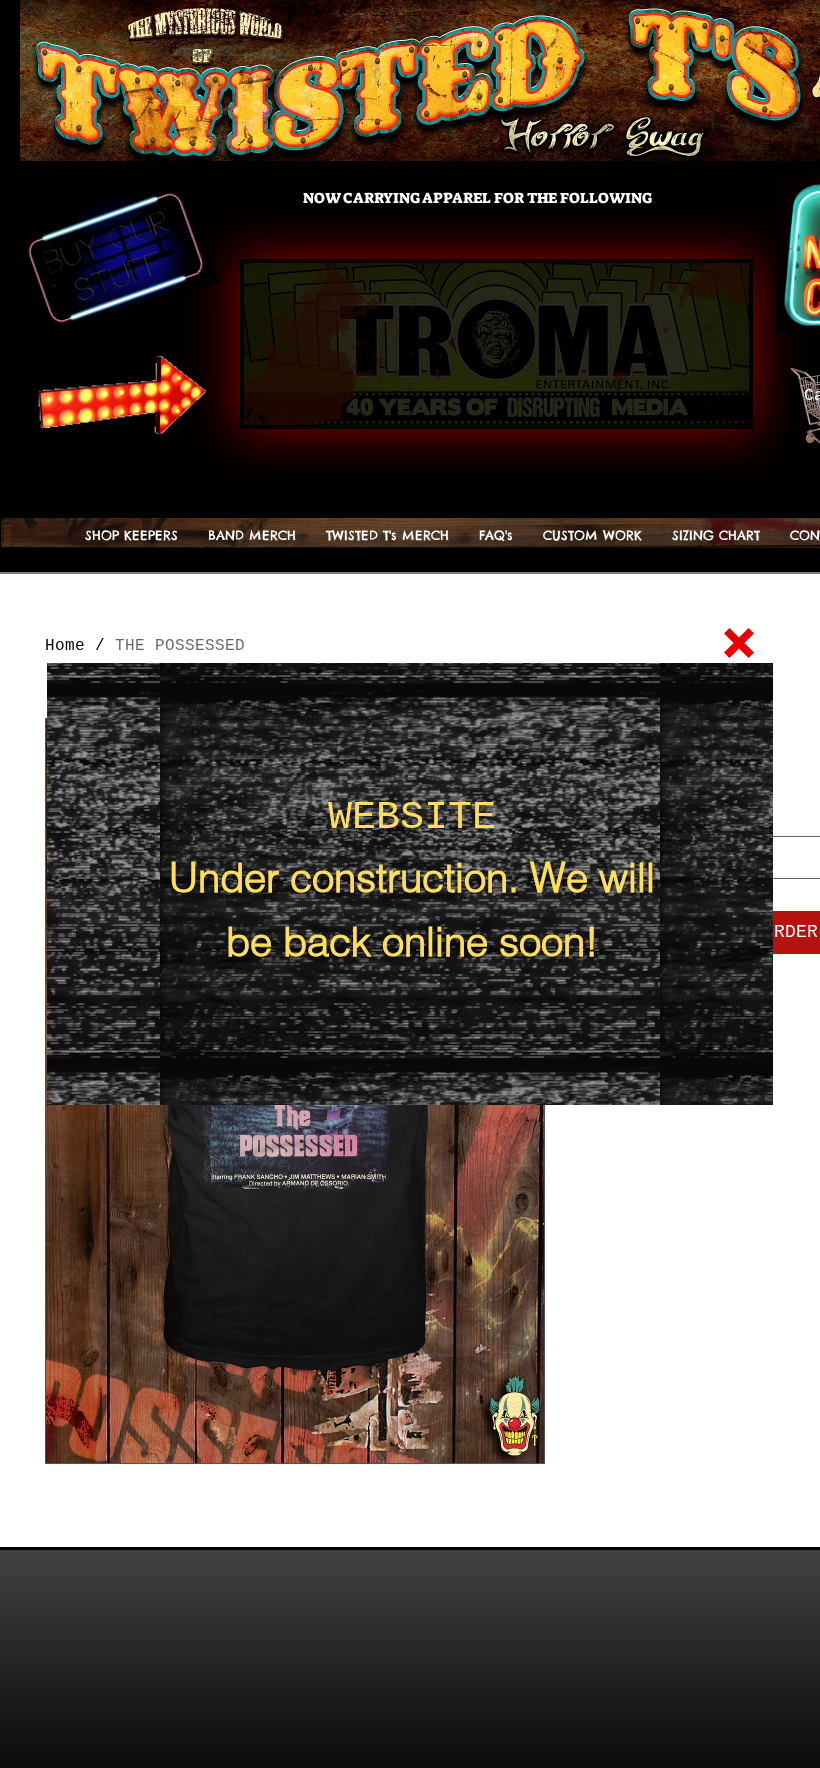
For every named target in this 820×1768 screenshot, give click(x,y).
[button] (739, 643)
